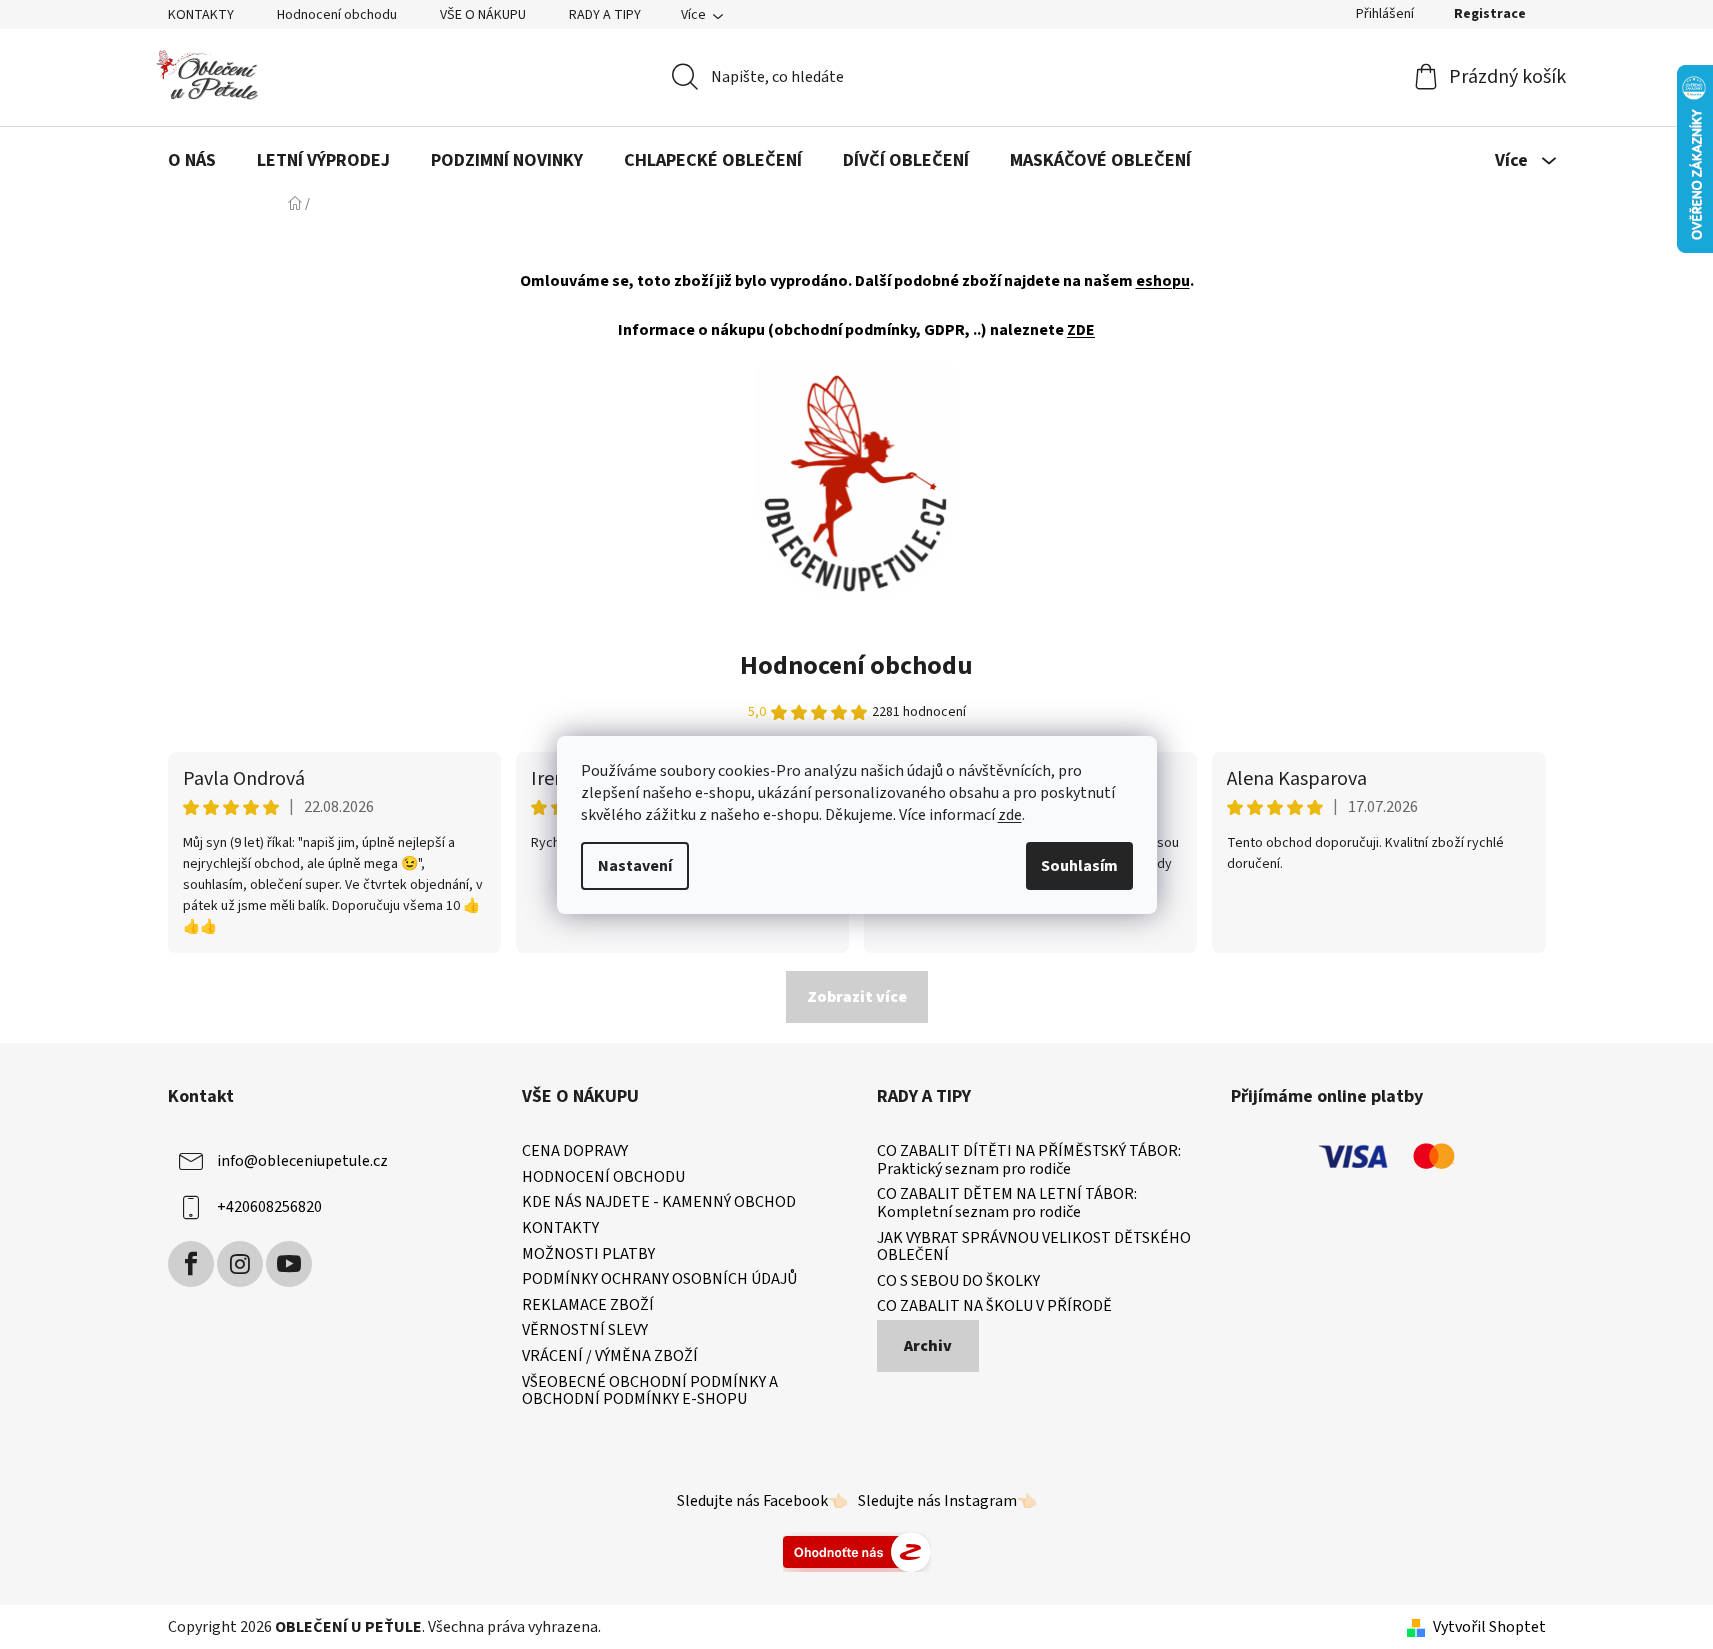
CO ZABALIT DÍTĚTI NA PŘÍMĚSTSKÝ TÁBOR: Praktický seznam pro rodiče (1029, 1160)
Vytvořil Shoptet (1489, 1627)
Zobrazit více (857, 997)
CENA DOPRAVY (575, 1152)
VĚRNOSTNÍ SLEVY (585, 1331)
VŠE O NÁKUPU (483, 15)
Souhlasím (1079, 866)
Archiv (928, 1346)
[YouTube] (289, 1264)
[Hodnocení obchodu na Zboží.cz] (857, 1551)
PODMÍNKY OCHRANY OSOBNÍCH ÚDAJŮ (659, 1280)
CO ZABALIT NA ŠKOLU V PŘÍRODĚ (994, 1307)
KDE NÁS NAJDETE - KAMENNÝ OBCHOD (659, 1203)
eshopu (1163, 281)
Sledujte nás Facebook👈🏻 (762, 1501)
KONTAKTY (201, 15)
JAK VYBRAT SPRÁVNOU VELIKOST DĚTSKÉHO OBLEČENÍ (1034, 1247)
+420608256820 (269, 1207)
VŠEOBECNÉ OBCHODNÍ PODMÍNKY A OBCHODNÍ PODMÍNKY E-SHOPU (650, 1391)
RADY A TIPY (605, 15)
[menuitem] (192, 161)
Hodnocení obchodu (337, 15)
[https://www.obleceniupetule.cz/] (855, 482)
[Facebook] (191, 1264)
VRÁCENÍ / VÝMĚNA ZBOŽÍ (610, 1357)
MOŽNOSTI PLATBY (588, 1255)
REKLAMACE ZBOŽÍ (588, 1306)
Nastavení (635, 866)
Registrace (1490, 14)
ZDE (1081, 330)
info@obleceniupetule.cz (302, 1161)
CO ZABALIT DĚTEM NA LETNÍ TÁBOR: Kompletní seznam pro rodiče (1007, 1203)
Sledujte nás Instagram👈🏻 (947, 1501)
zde (1010, 815)
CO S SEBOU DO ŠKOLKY (958, 1282)
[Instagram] (240, 1264)
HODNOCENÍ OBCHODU (603, 1178)
